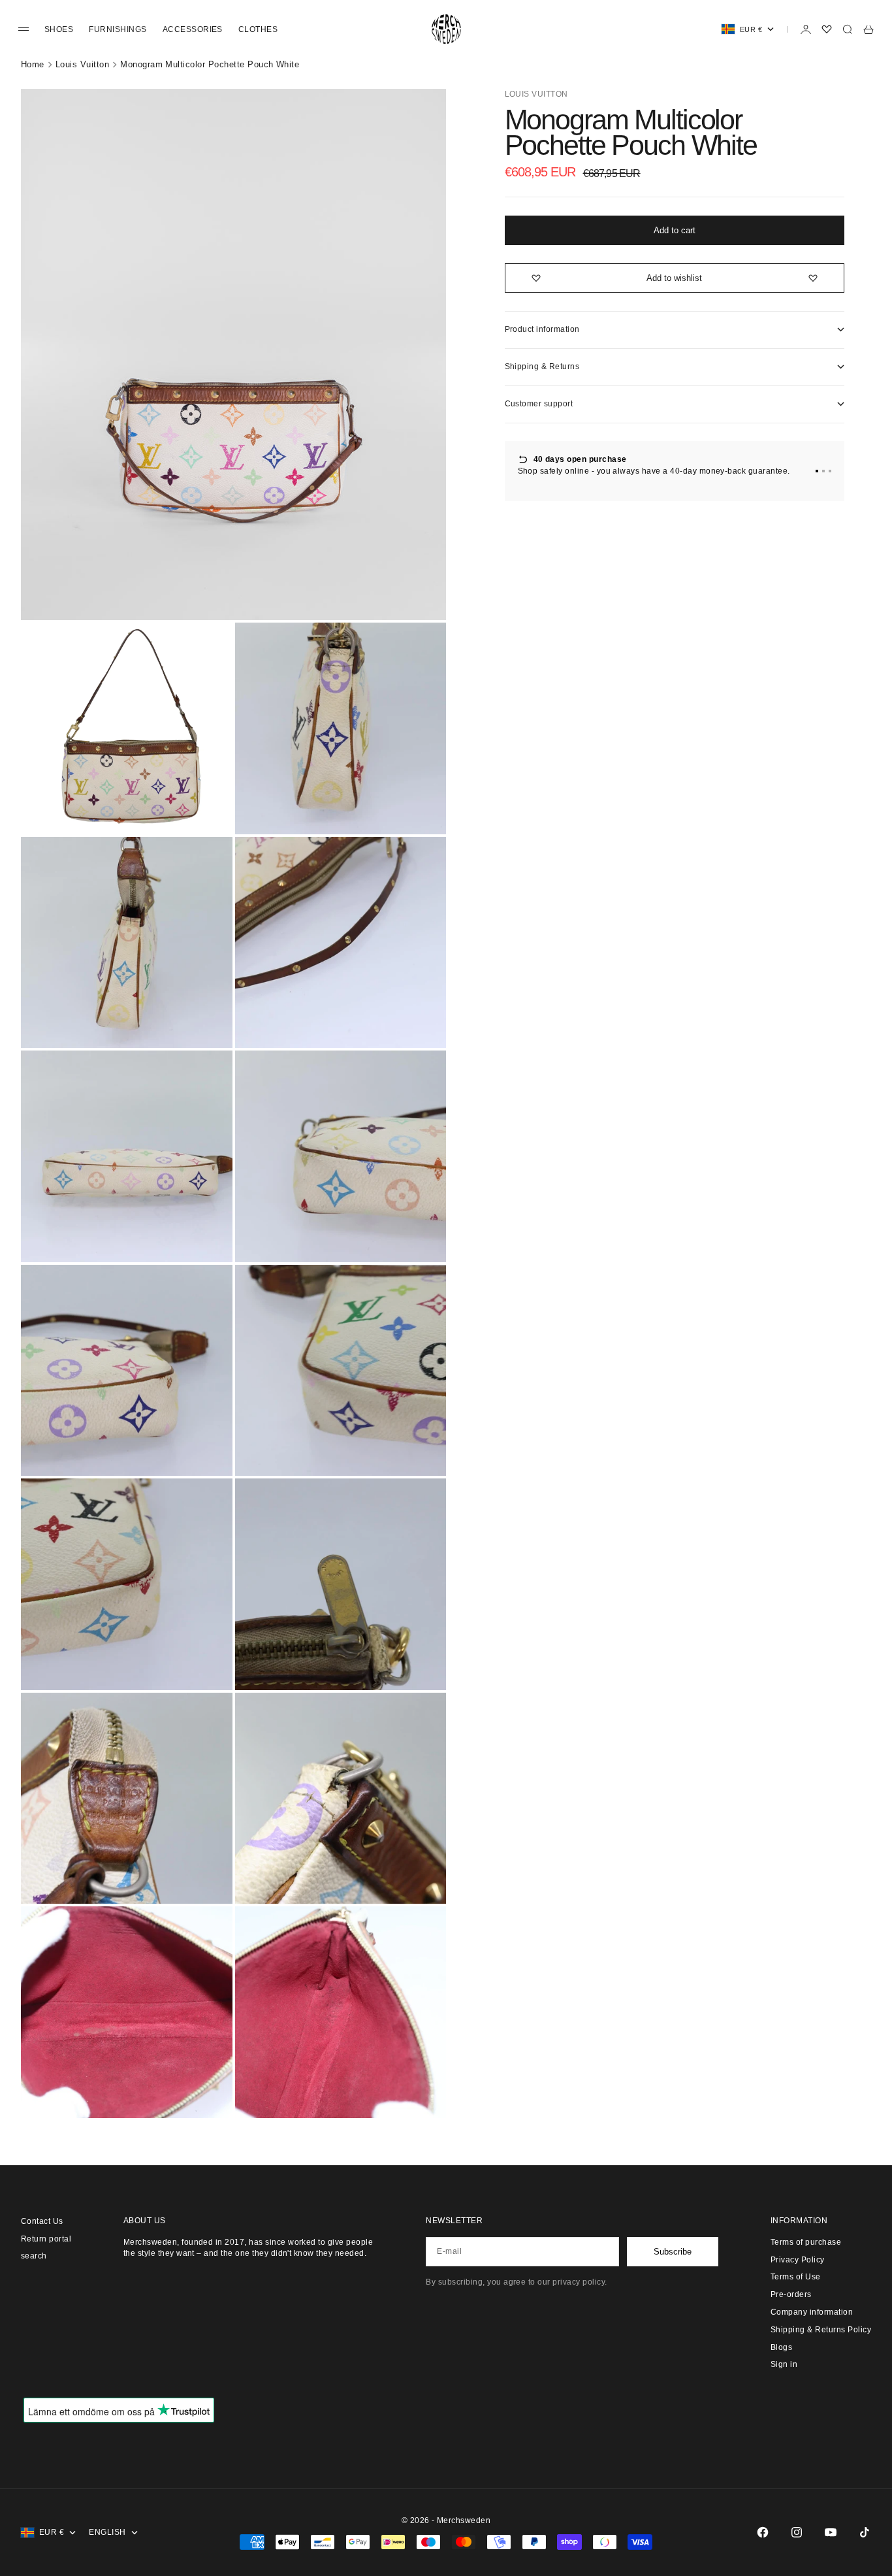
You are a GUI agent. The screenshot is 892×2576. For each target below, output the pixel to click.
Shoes (59, 29)
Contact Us (42, 2221)
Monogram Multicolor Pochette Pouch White (210, 64)
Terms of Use (796, 2277)
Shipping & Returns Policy (821, 2330)
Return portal (46, 2239)
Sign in (784, 2364)
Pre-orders (791, 2294)
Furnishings (118, 29)
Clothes (258, 29)
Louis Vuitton (82, 64)
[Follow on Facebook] (763, 2532)
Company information (812, 2312)
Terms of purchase (806, 2242)
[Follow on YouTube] (831, 2532)
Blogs (781, 2347)
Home (33, 64)
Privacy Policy (798, 2260)
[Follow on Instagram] (797, 2532)
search (34, 2256)
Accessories (193, 29)
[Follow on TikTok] (865, 2532)
